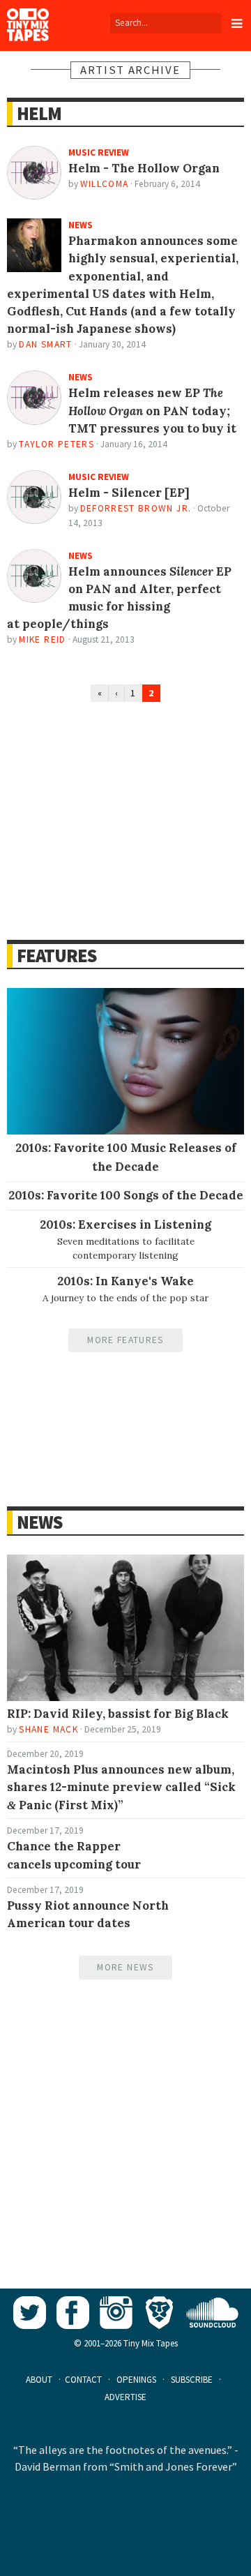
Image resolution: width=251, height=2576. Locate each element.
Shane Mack (48, 1729)
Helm (39, 113)
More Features (125, 1340)
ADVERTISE (125, 2397)
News (39, 1522)
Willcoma (105, 184)
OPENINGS (136, 2380)
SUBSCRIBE (192, 2380)
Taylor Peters (56, 444)
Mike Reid (42, 639)
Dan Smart (45, 344)
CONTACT (83, 2380)
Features (56, 956)
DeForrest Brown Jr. (136, 508)
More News (125, 1967)
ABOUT (39, 2380)
